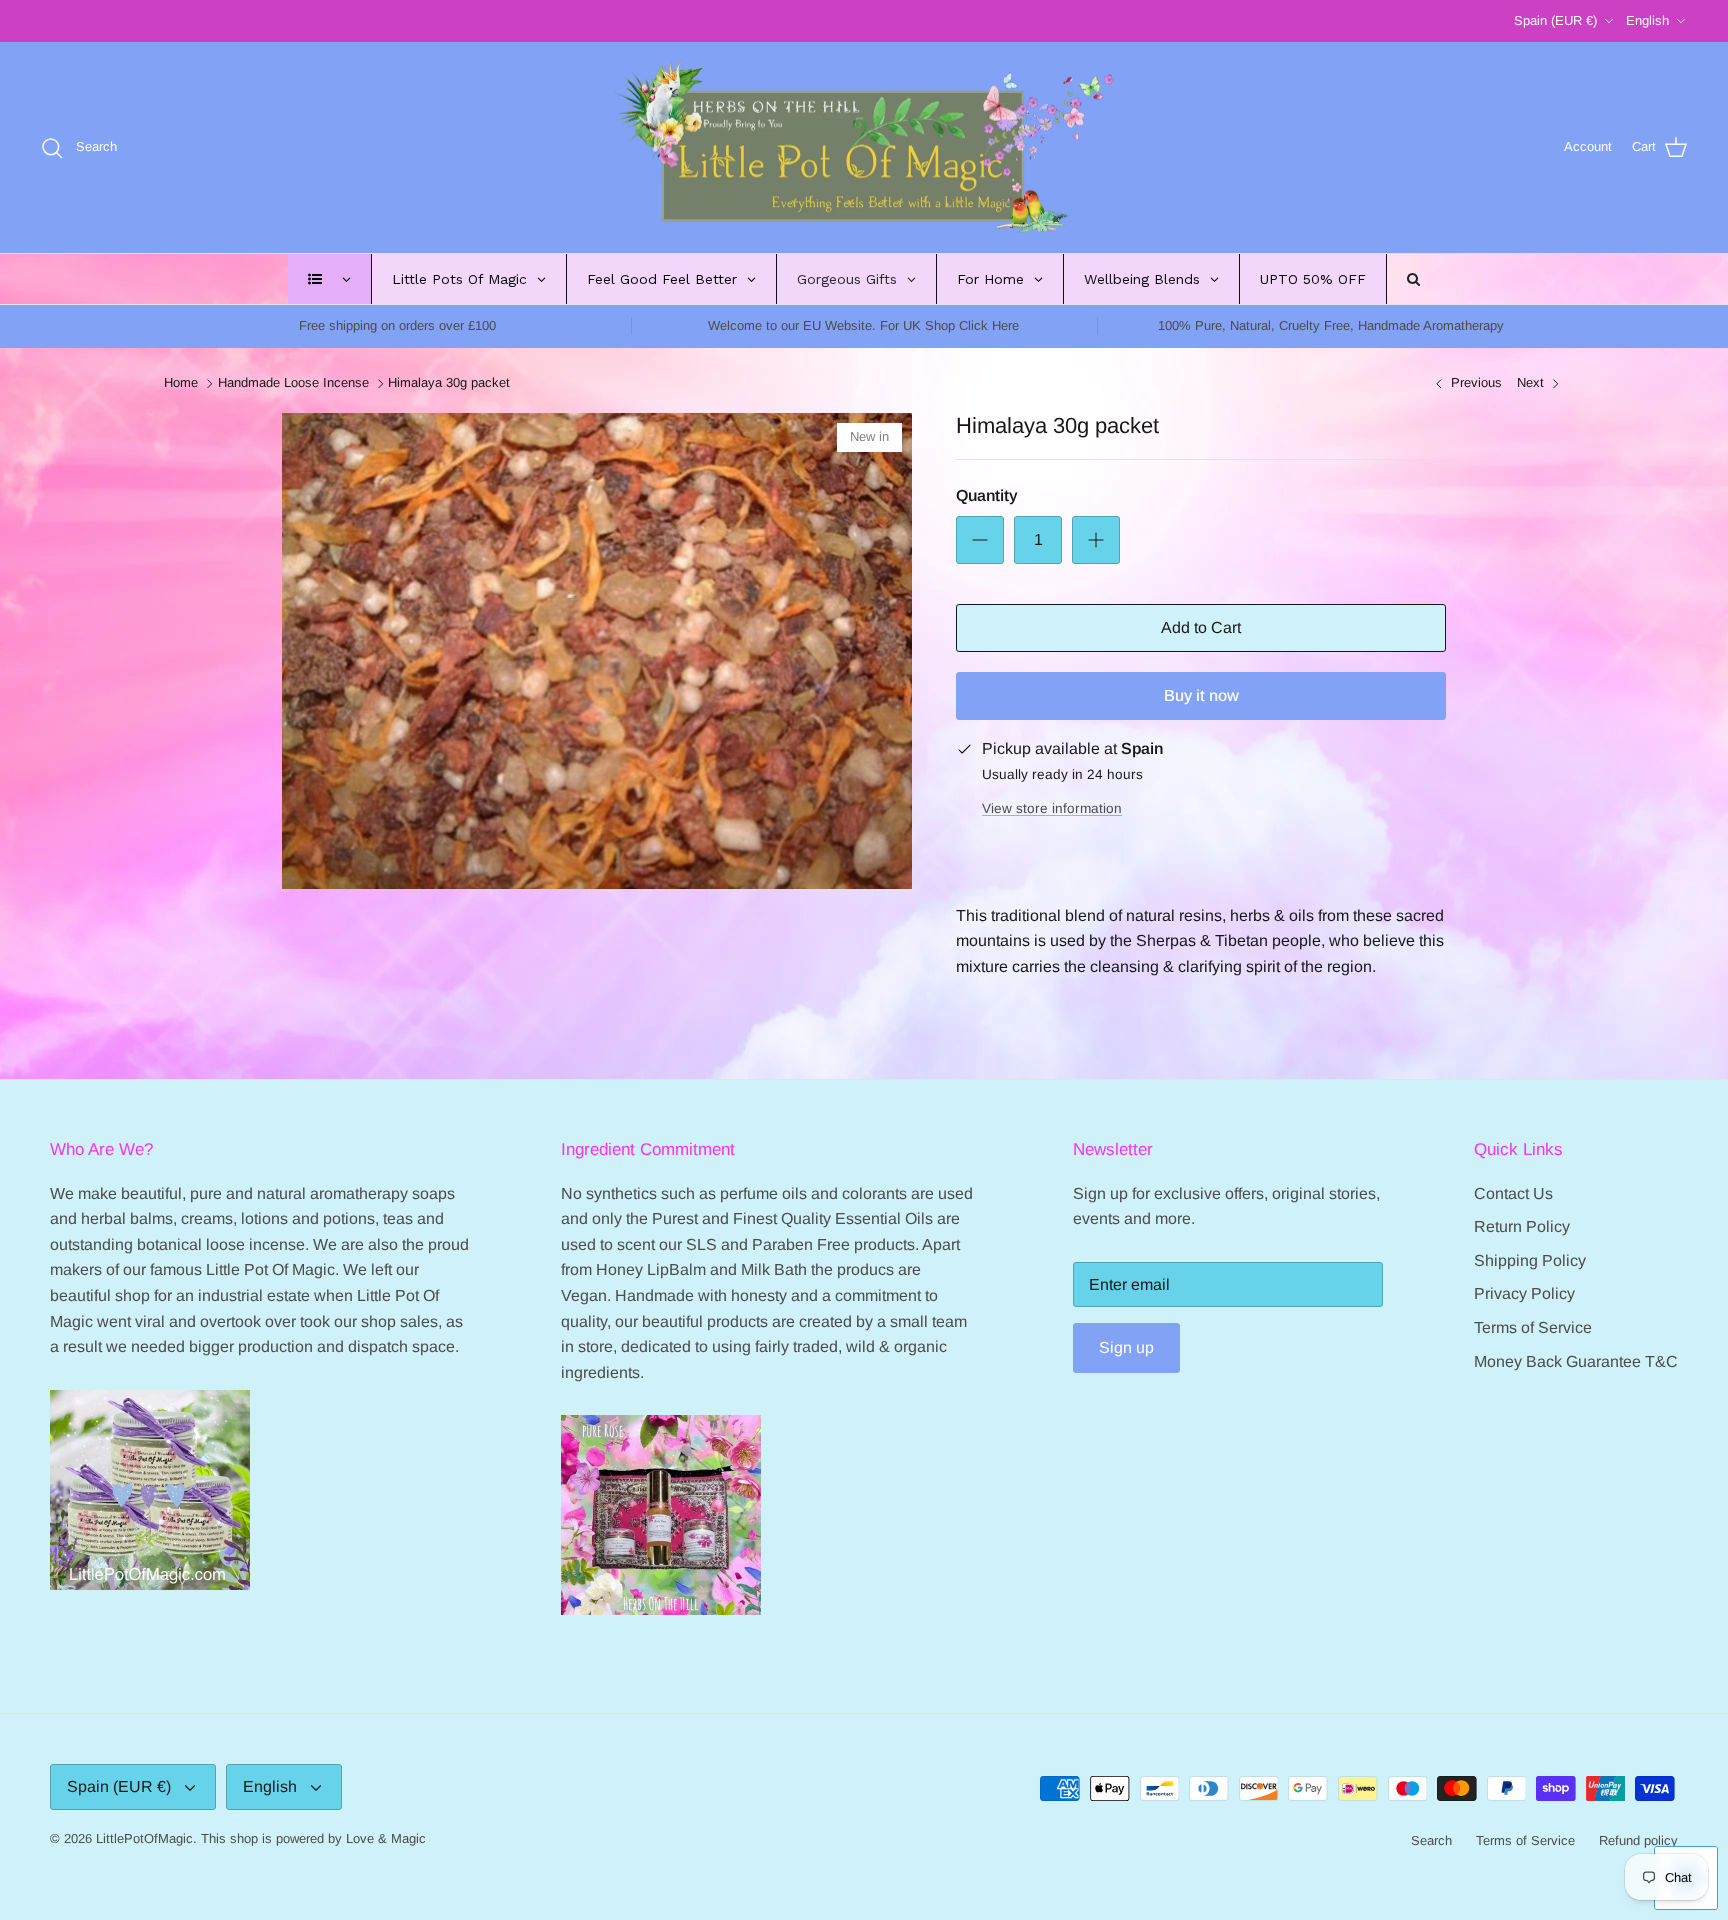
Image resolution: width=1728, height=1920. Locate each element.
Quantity (987, 495)
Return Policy (1522, 1226)
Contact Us (1513, 1193)
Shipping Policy (1530, 1260)
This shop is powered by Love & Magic (313, 1838)
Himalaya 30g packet (449, 383)
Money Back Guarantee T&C (1576, 1361)
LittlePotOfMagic (144, 1838)
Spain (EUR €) (1555, 20)
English (1647, 20)
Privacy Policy (1524, 1293)
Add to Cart (1201, 627)
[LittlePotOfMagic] (864, 148)
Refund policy (1638, 1840)
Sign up (1126, 1347)
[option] (597, 651)
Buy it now (1201, 695)
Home (181, 383)
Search (1431, 1840)
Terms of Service (1533, 1327)
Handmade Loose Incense (293, 383)
